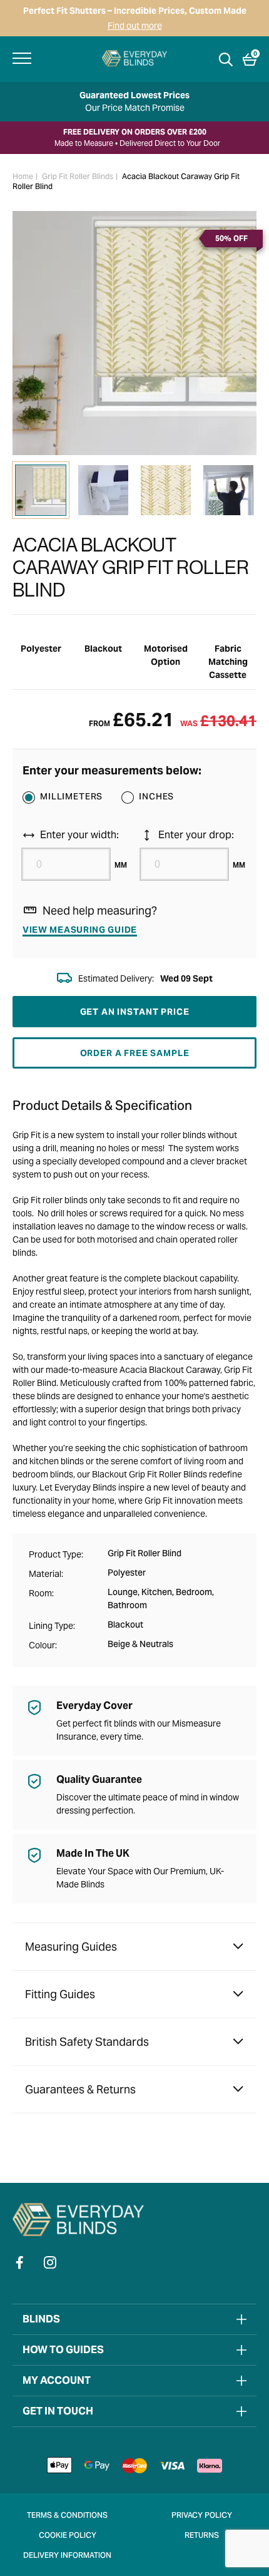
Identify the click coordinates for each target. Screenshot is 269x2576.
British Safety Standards (87, 2042)
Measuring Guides (71, 1947)
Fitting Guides (60, 1994)
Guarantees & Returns (80, 2089)
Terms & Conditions (67, 2516)
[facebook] (20, 2262)
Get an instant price (135, 1012)
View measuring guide (80, 930)
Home (23, 177)
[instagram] (50, 2262)
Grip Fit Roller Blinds (78, 177)
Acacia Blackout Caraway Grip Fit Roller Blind (126, 182)
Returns (202, 2536)
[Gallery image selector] (41, 490)
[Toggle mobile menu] (22, 58)
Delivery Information (67, 2556)
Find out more (135, 26)
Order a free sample (135, 1053)
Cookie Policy (68, 2536)
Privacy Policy (202, 2516)
